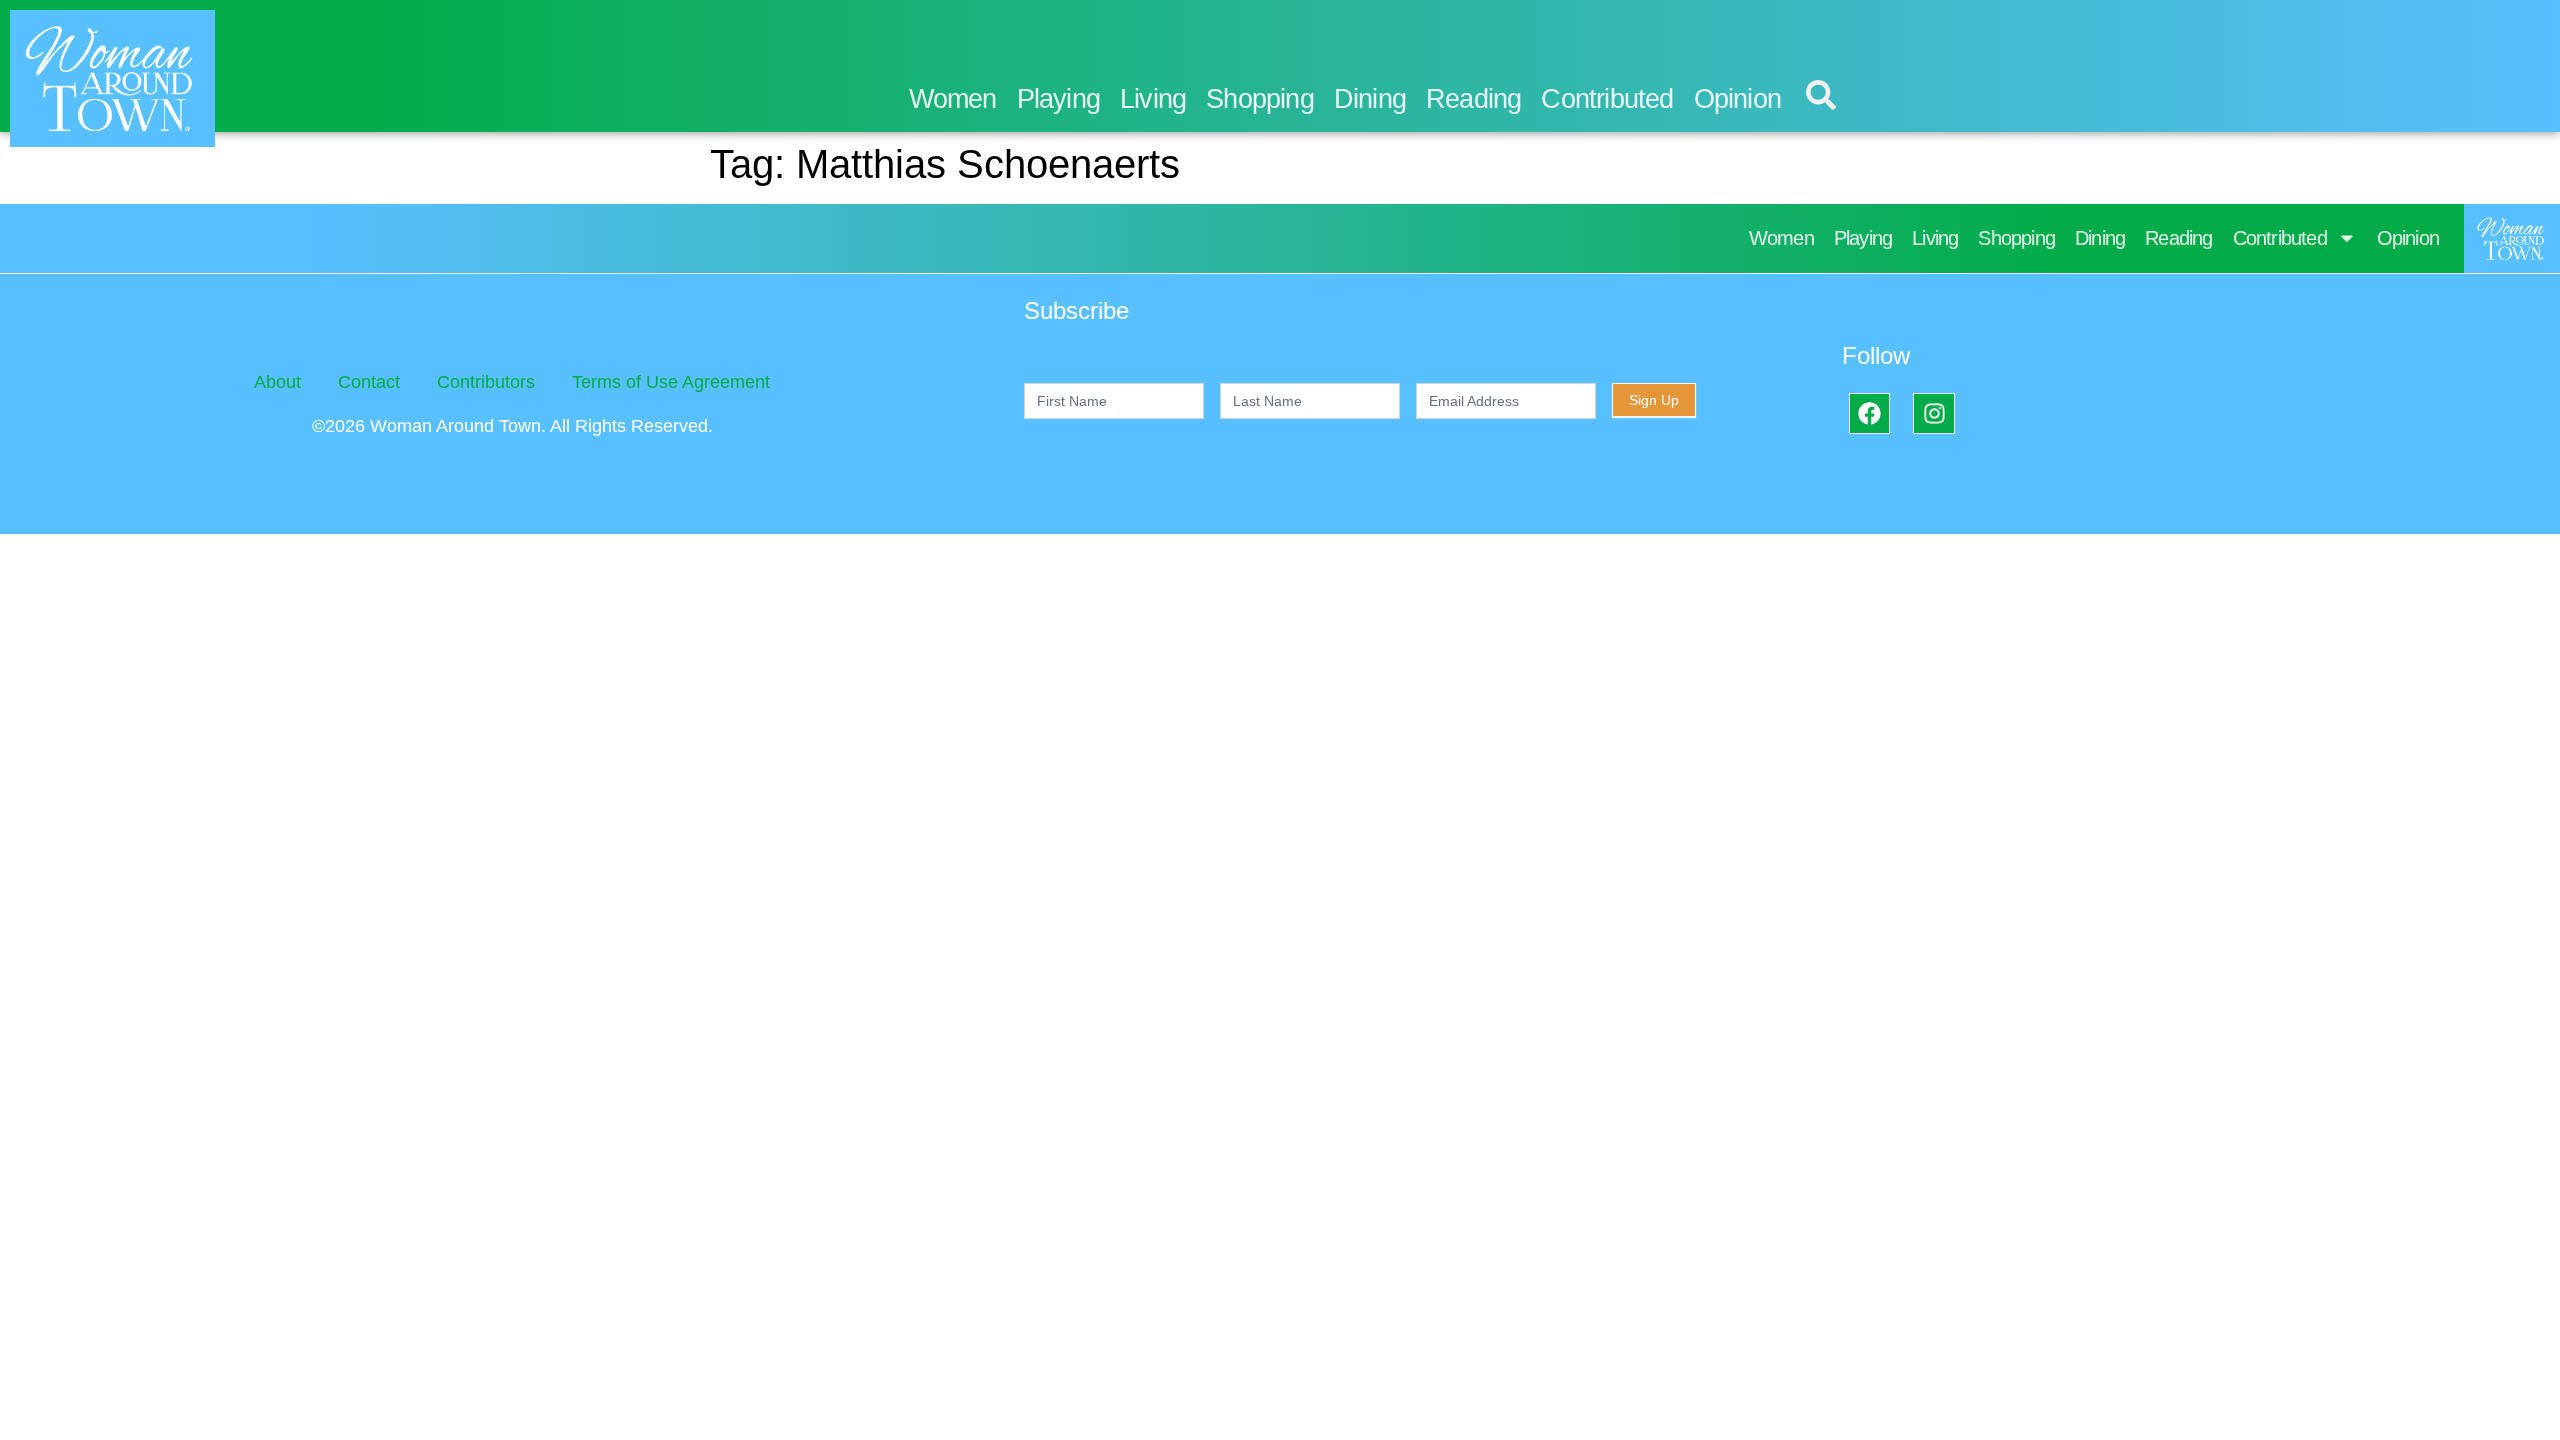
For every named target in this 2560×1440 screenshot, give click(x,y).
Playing (1058, 99)
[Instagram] (1933, 413)
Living (1153, 99)
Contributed (1607, 99)
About (277, 382)
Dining (1370, 99)
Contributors (486, 382)
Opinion (1737, 99)
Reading (1473, 99)
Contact (369, 382)
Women (953, 99)
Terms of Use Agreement (671, 382)
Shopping (1260, 99)
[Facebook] (1869, 413)
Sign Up (1654, 400)
